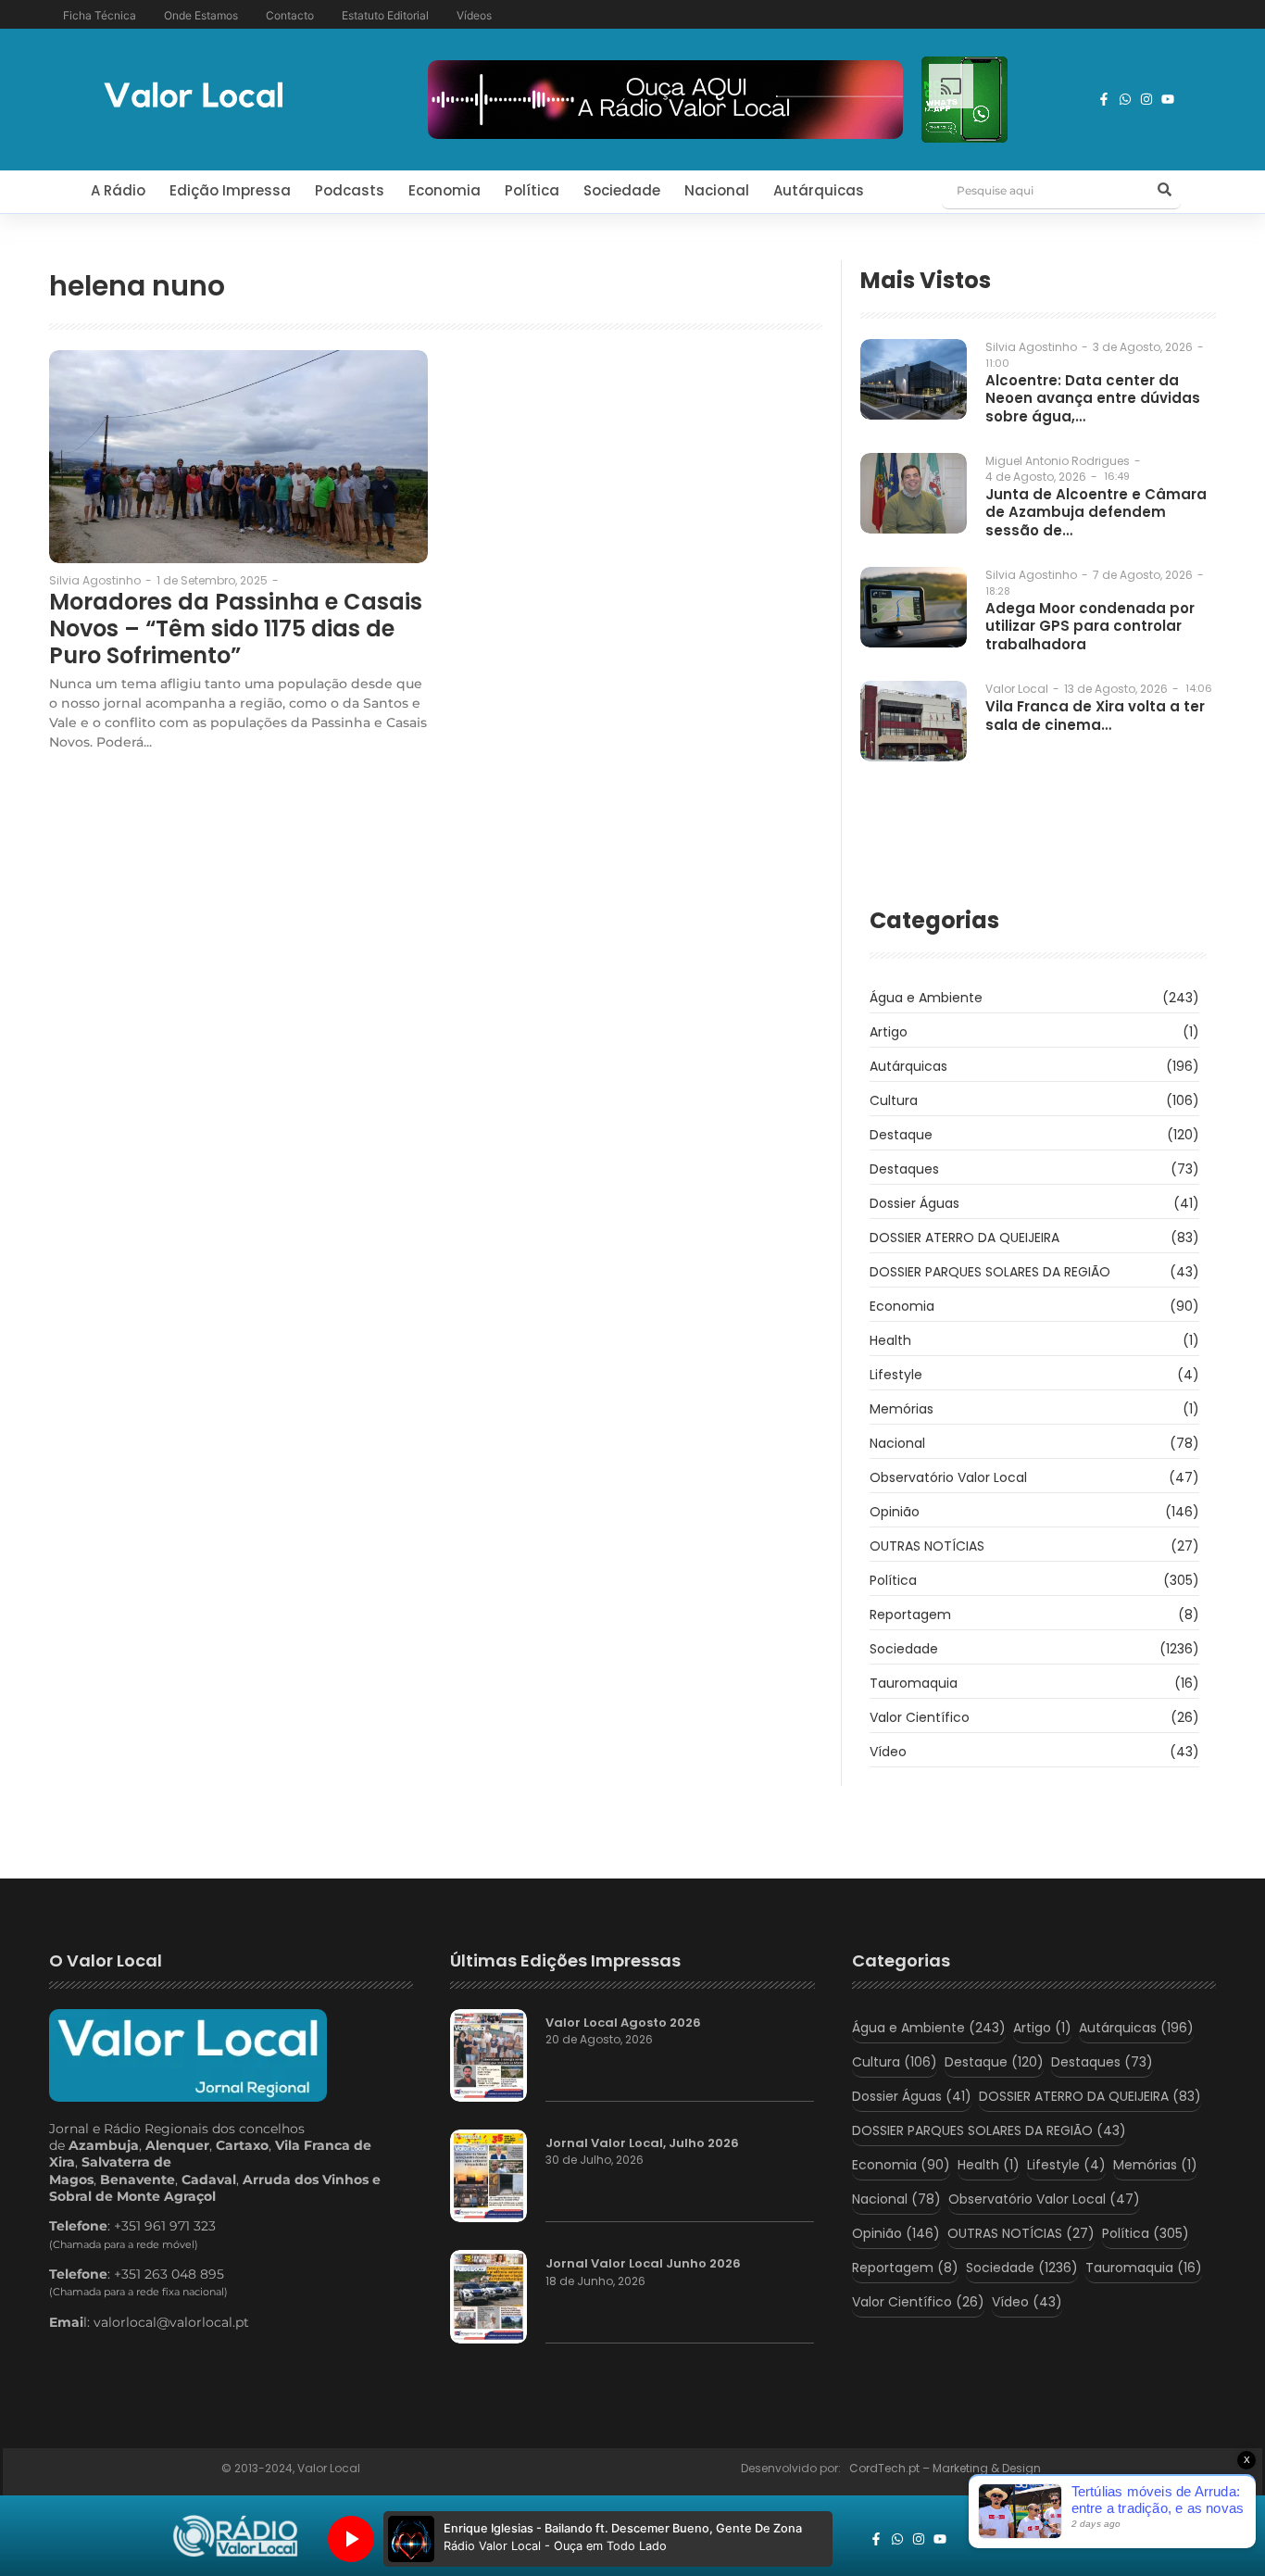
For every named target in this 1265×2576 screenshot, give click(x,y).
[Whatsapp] (1125, 99)
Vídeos (474, 15)
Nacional (717, 190)
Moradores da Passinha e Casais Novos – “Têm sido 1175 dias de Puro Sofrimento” (236, 629)
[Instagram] (1146, 99)
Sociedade (622, 190)
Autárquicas (819, 190)
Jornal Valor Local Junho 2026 (643, 2264)
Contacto (290, 15)
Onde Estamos (201, 15)
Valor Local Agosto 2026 (623, 2023)
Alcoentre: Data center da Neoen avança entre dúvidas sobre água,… (1093, 399)
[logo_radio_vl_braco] (236, 2536)
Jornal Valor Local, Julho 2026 (642, 2143)
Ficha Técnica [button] (100, 15)
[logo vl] (194, 97)
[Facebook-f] (1104, 99)
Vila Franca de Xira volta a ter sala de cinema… (1095, 716)
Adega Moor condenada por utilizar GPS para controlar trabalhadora (1090, 627)
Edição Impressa (230, 190)
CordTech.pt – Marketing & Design (946, 2468)
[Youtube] (1168, 99)
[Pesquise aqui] (1164, 191)
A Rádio (118, 190)
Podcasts (350, 190)
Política (532, 190)
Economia (445, 190)
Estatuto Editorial (385, 15)
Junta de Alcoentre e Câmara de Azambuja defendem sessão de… (1096, 513)
